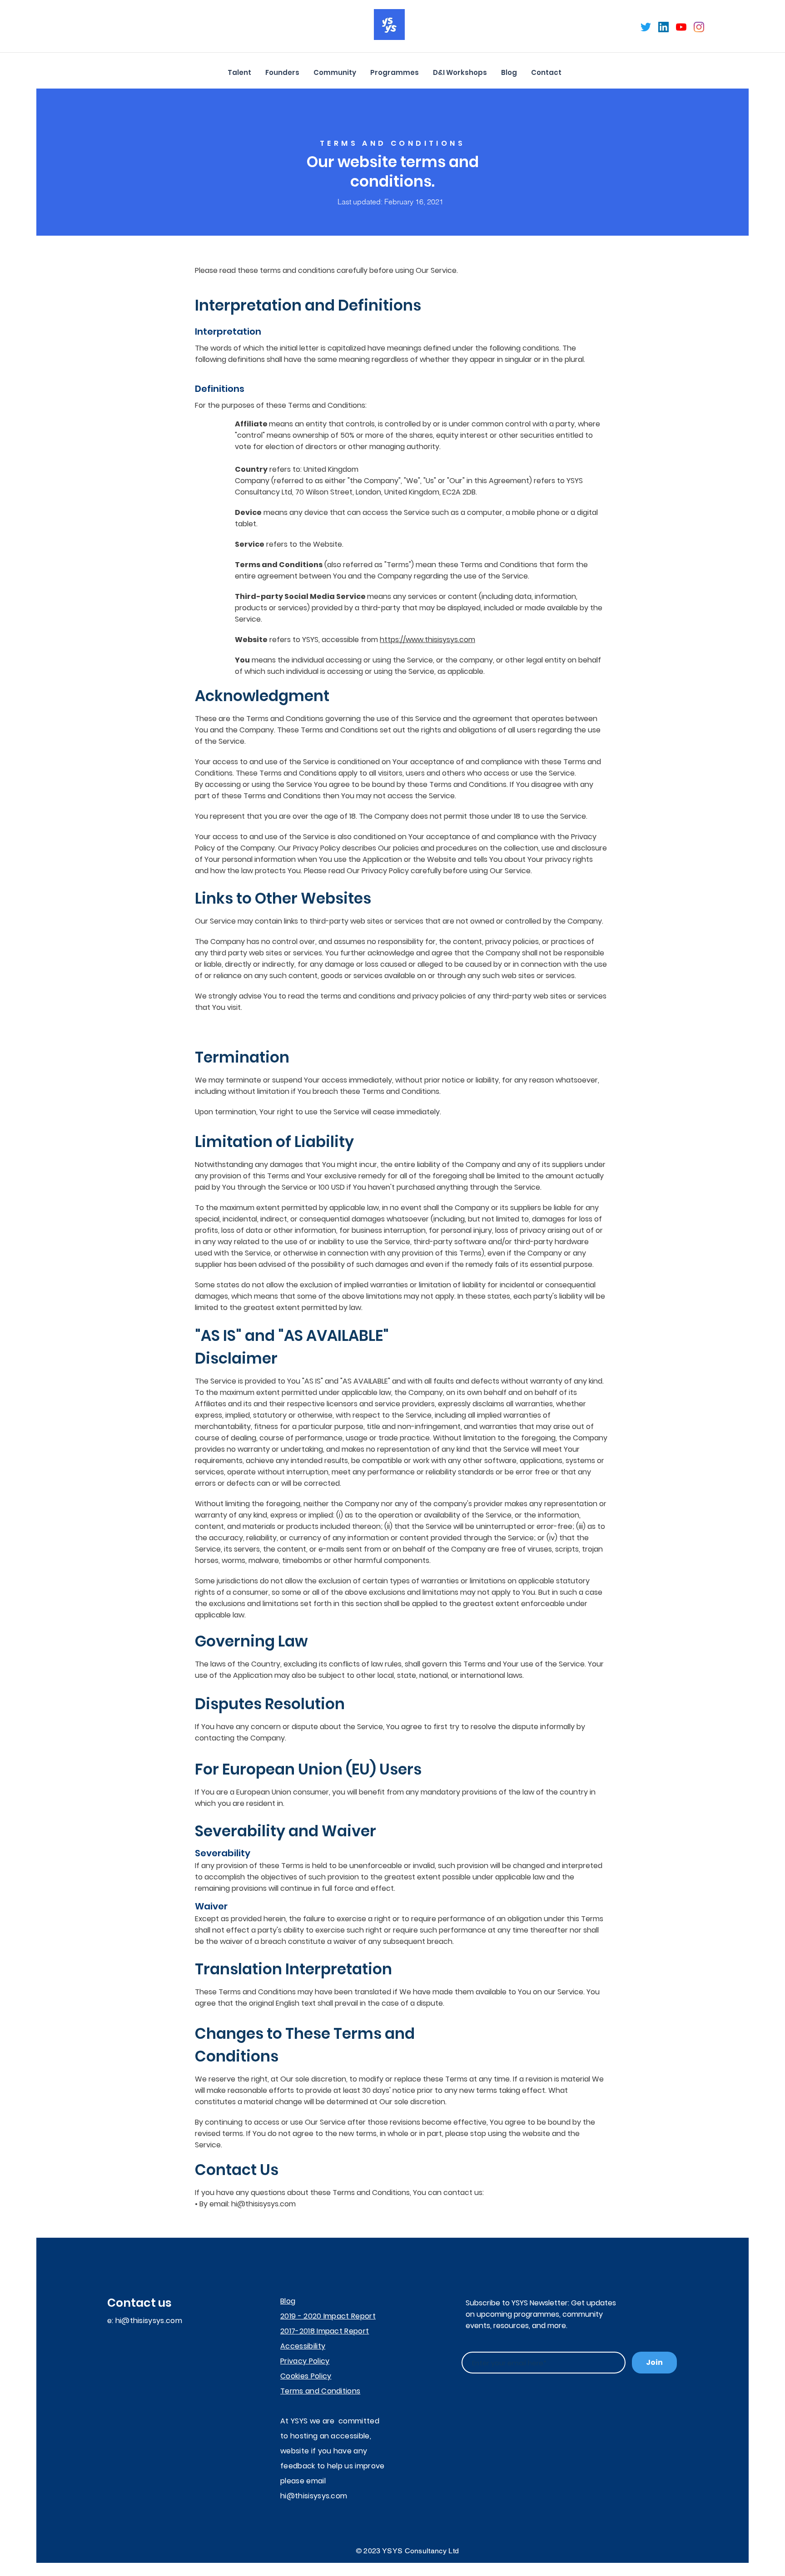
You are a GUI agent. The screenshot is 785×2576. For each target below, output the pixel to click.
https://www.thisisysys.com (427, 640)
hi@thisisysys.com (263, 2204)
